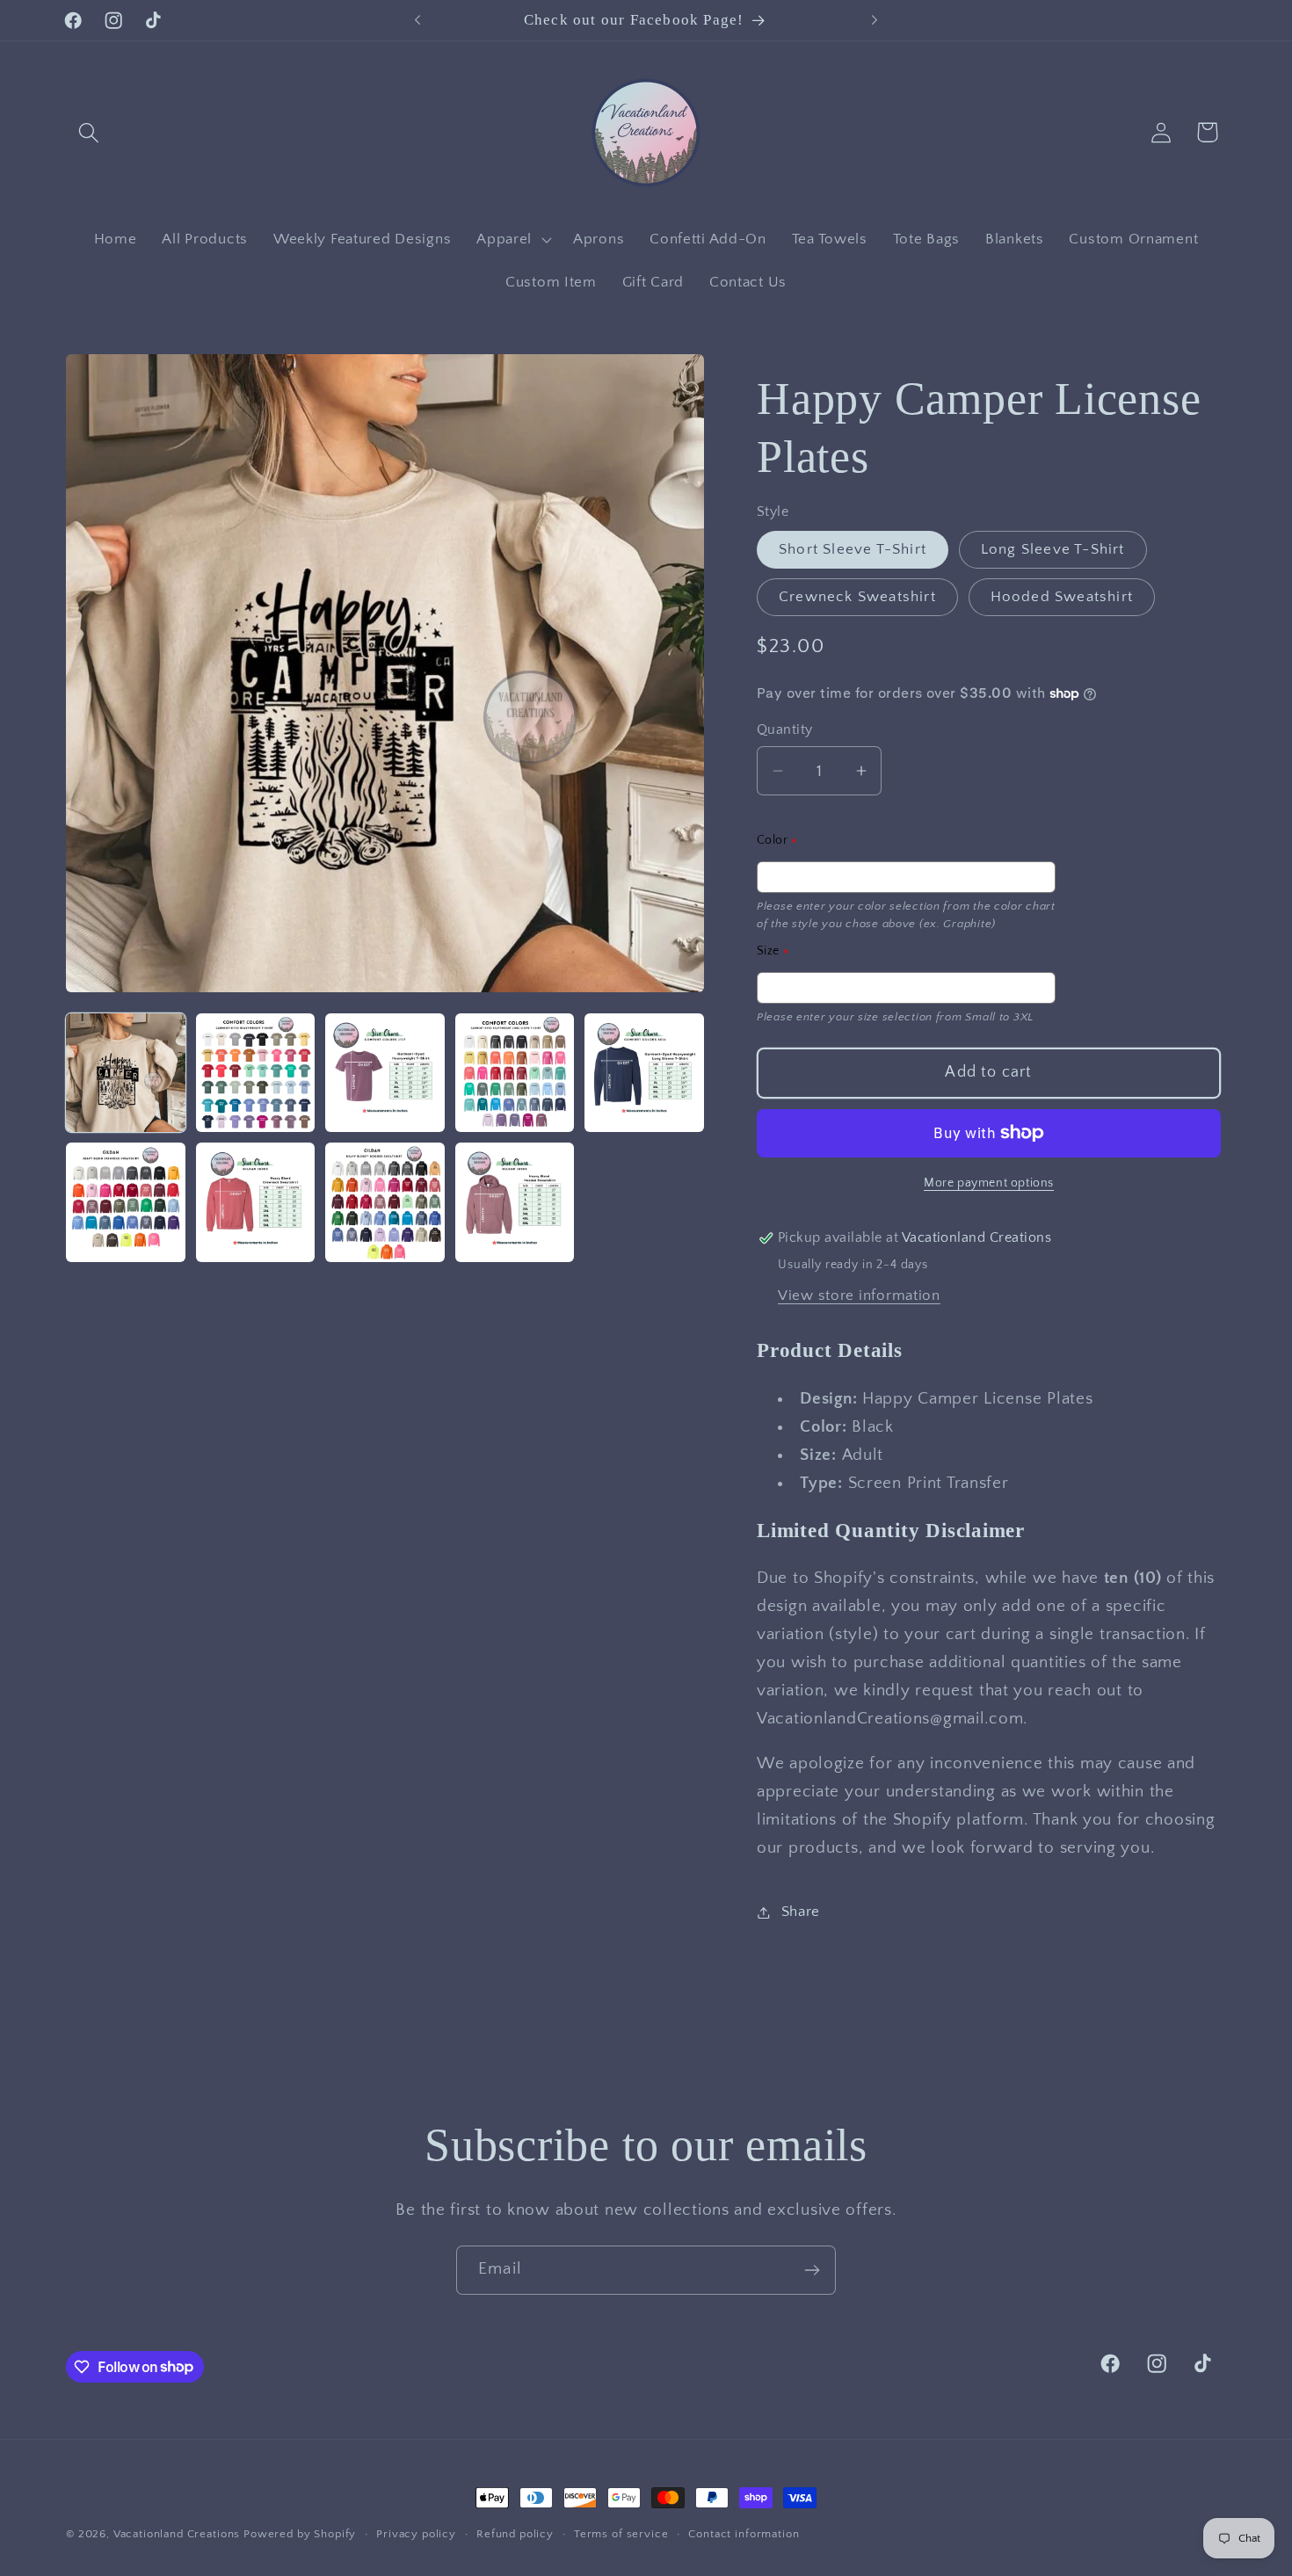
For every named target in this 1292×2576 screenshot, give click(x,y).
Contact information (744, 2534)
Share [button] (801, 1912)
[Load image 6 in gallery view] (126, 1202)
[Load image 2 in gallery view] (256, 1073)
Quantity (785, 730)
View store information (859, 1295)
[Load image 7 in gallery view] (256, 1202)
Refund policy (515, 2534)
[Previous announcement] (417, 20)
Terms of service (621, 2534)
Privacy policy (416, 2534)
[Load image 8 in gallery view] (385, 1202)
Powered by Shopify (300, 2534)
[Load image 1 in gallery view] (126, 1073)
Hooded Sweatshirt (1062, 597)
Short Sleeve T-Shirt (853, 549)
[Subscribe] (812, 2270)
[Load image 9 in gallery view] (515, 1202)
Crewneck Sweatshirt (857, 597)
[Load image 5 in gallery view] (644, 1073)
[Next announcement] (875, 20)
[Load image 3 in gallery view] (385, 1073)
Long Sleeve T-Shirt (1053, 549)
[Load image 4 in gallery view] (515, 1073)
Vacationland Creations (178, 2534)
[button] (89, 132)
